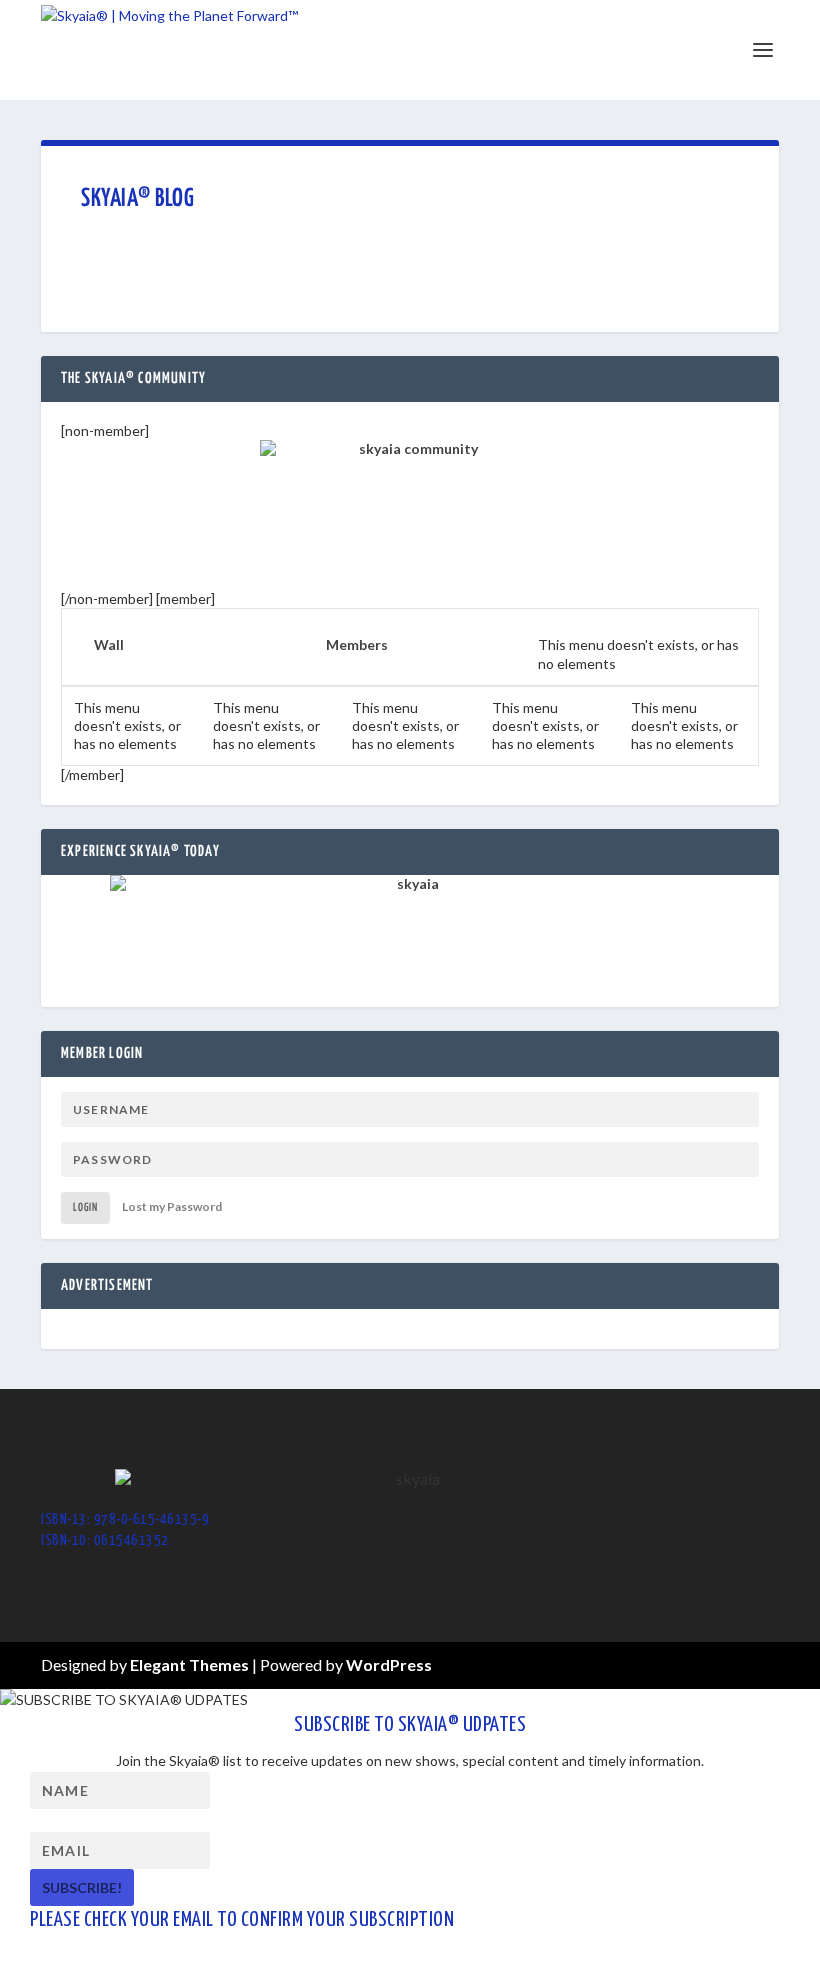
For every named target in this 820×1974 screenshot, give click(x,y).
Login (85, 1207)
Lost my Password (172, 1206)
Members (357, 644)
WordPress (389, 1664)
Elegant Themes (189, 1664)
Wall (109, 644)
